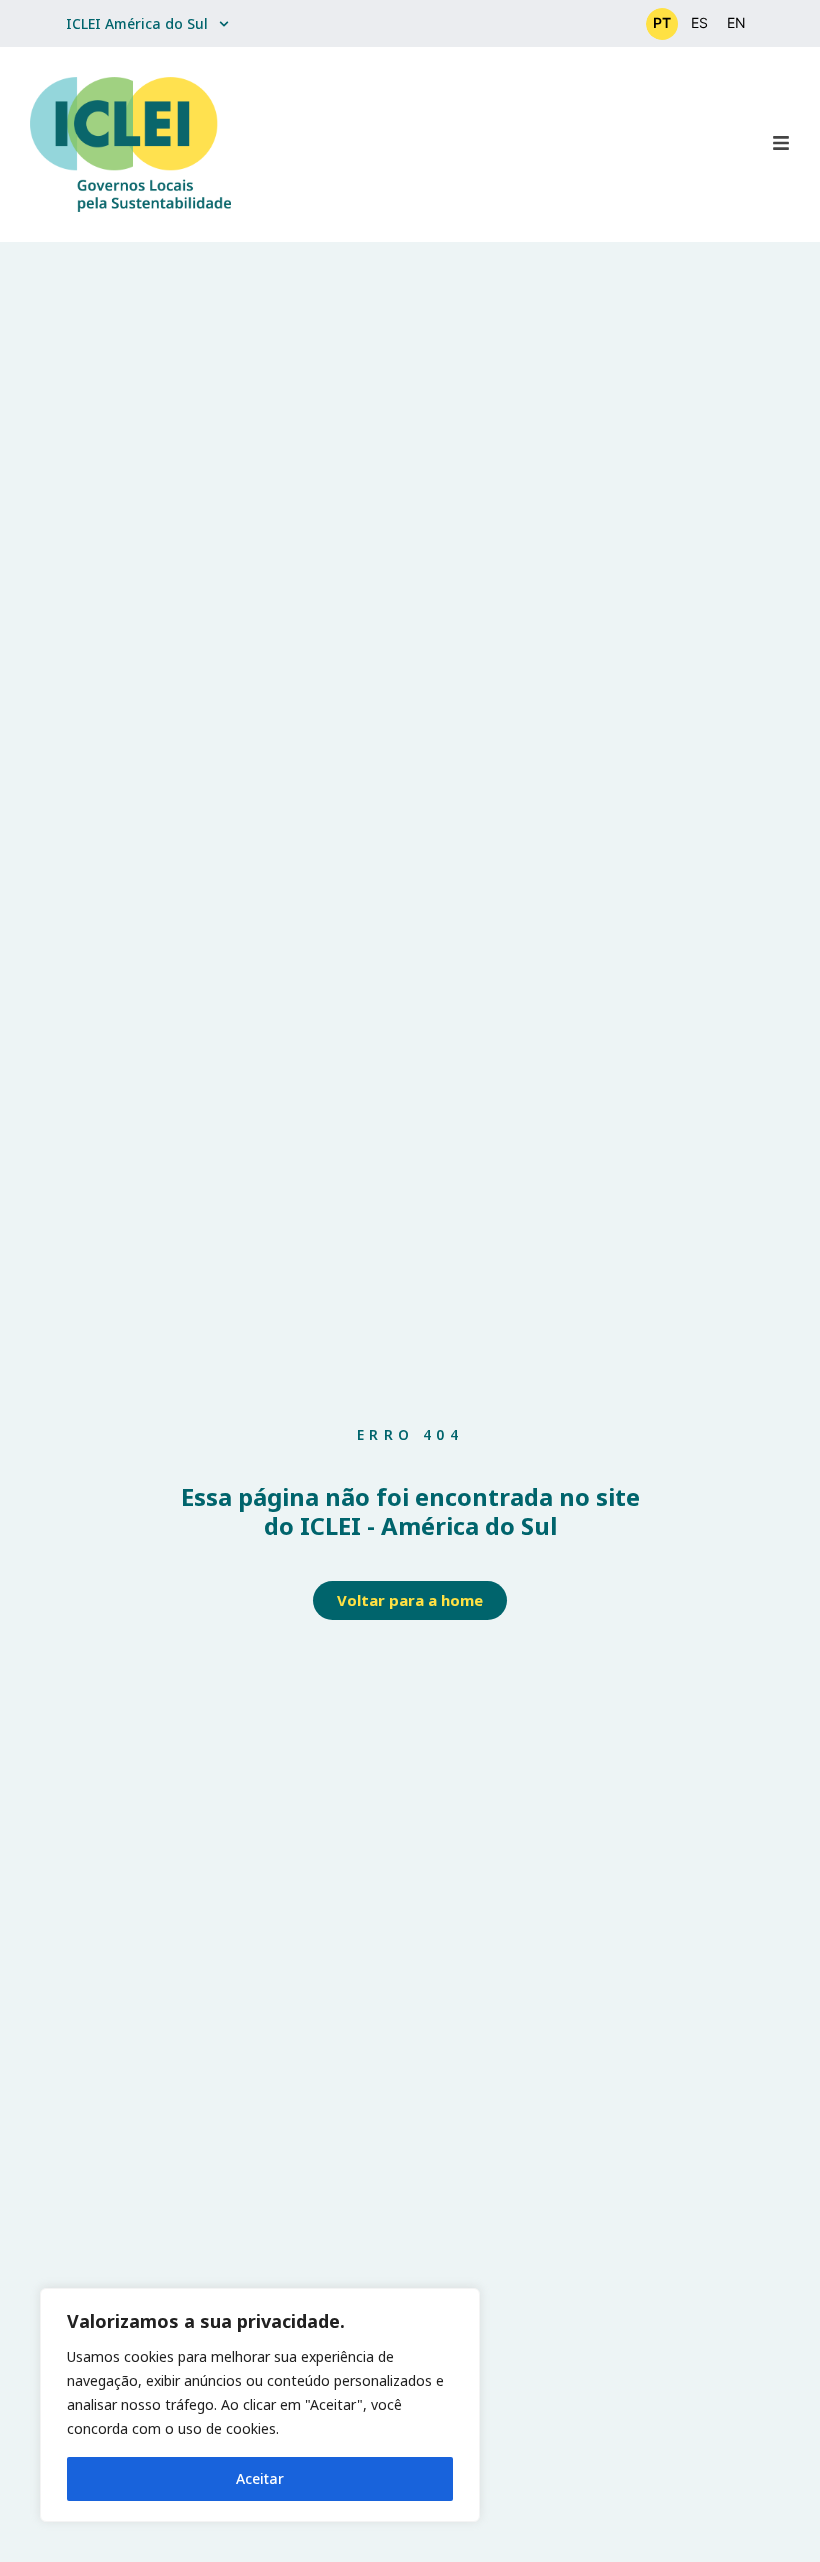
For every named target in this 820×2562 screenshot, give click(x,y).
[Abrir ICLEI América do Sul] (224, 23)
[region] (260, 2405)
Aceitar (260, 2478)
